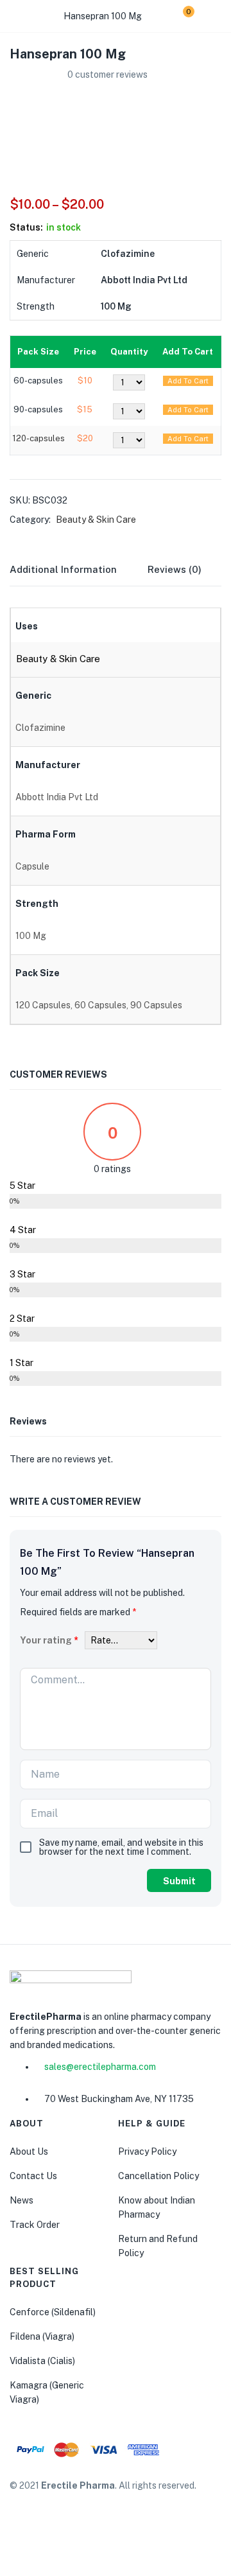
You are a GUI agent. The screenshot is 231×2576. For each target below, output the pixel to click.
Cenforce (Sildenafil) (53, 2312)
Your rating (49, 1640)
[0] (179, 16)
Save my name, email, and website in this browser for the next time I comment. (121, 1847)
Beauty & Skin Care (96, 520)
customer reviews (107, 74)
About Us (29, 2151)
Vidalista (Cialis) (42, 2361)
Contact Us (33, 2176)
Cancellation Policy (158, 2176)
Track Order (35, 2225)
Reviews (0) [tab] (175, 569)
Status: (26, 227)
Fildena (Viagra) (42, 2336)
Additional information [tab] (63, 569)
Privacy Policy (147, 2151)
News (21, 2200)
